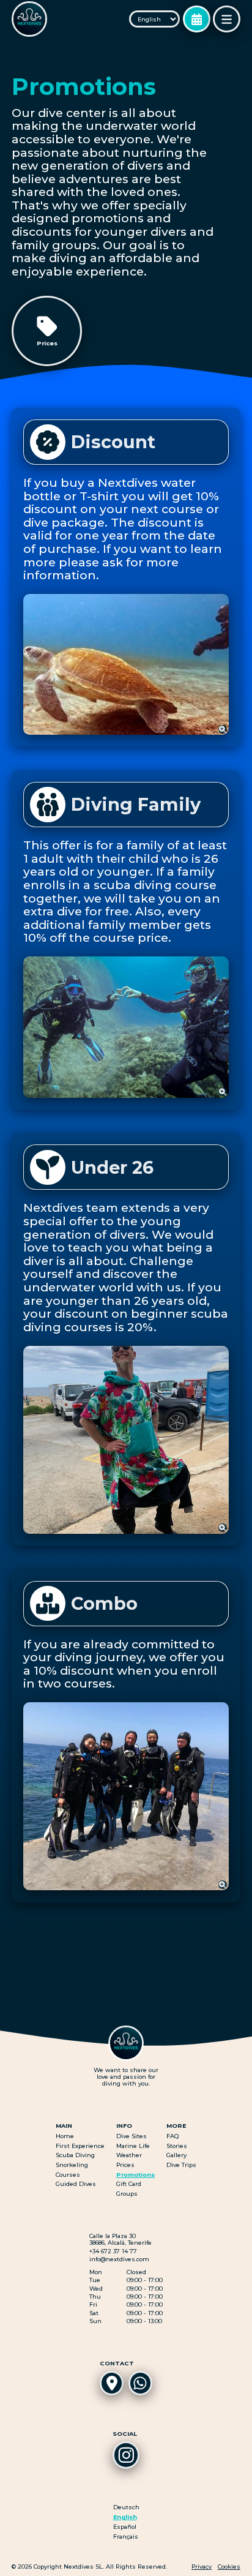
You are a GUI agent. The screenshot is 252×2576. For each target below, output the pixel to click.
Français (126, 2537)
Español (125, 2527)
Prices (125, 2165)
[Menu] (226, 19)
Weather (129, 2155)
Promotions (135, 2175)
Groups (127, 2194)
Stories (177, 2146)
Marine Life (133, 2146)
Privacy (202, 2567)
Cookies (229, 2567)
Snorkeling (72, 2165)
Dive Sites (132, 2136)
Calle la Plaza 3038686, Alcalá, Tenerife (120, 2239)
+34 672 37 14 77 (113, 2251)
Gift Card (129, 2184)
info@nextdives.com (119, 2259)
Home (65, 2136)
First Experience (80, 2146)
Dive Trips (181, 2165)
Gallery (176, 2155)
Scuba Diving (75, 2155)
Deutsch (126, 2507)
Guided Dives (76, 2184)
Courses (68, 2175)
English (125, 2517)
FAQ (172, 2136)
